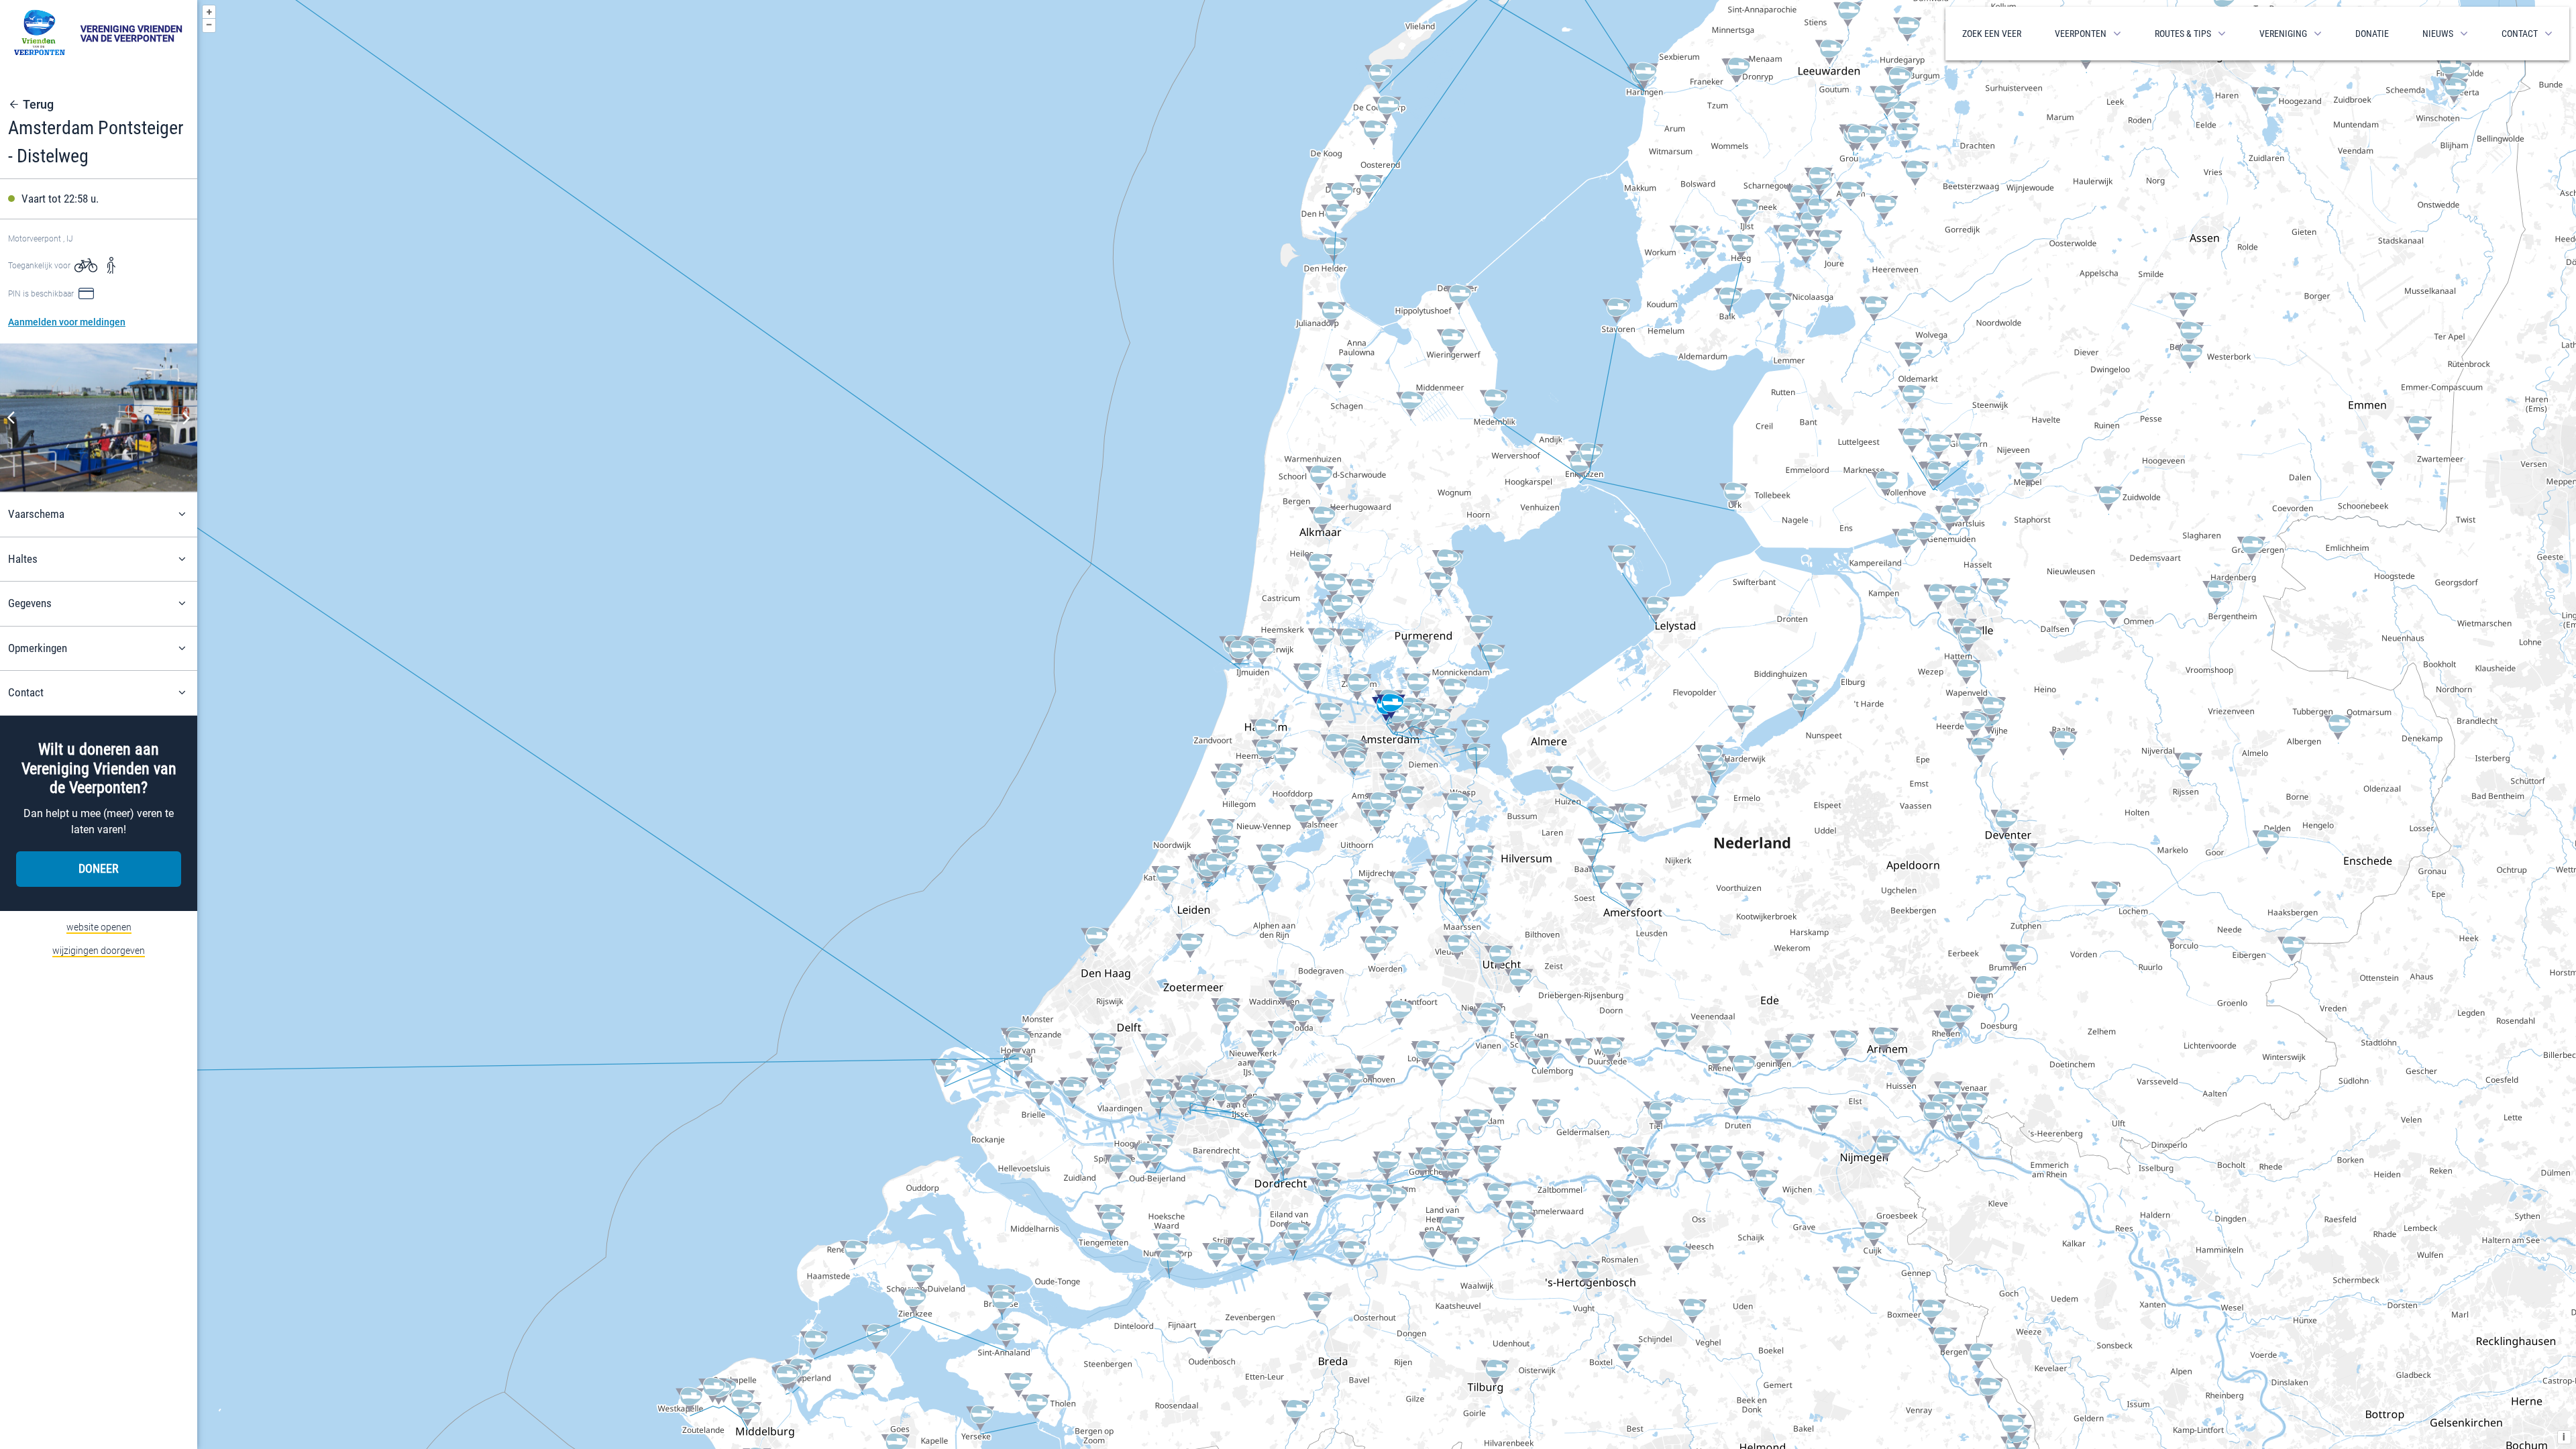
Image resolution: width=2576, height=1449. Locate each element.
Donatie (2372, 34)
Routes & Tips (2183, 34)
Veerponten (2081, 34)
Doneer (99, 868)
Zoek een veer (1992, 34)
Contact (2520, 34)
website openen (99, 927)
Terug (38, 105)
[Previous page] (11, 418)
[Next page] (186, 418)
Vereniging (2283, 34)
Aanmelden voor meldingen (67, 322)
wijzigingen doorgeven (99, 951)
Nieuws (2438, 34)
